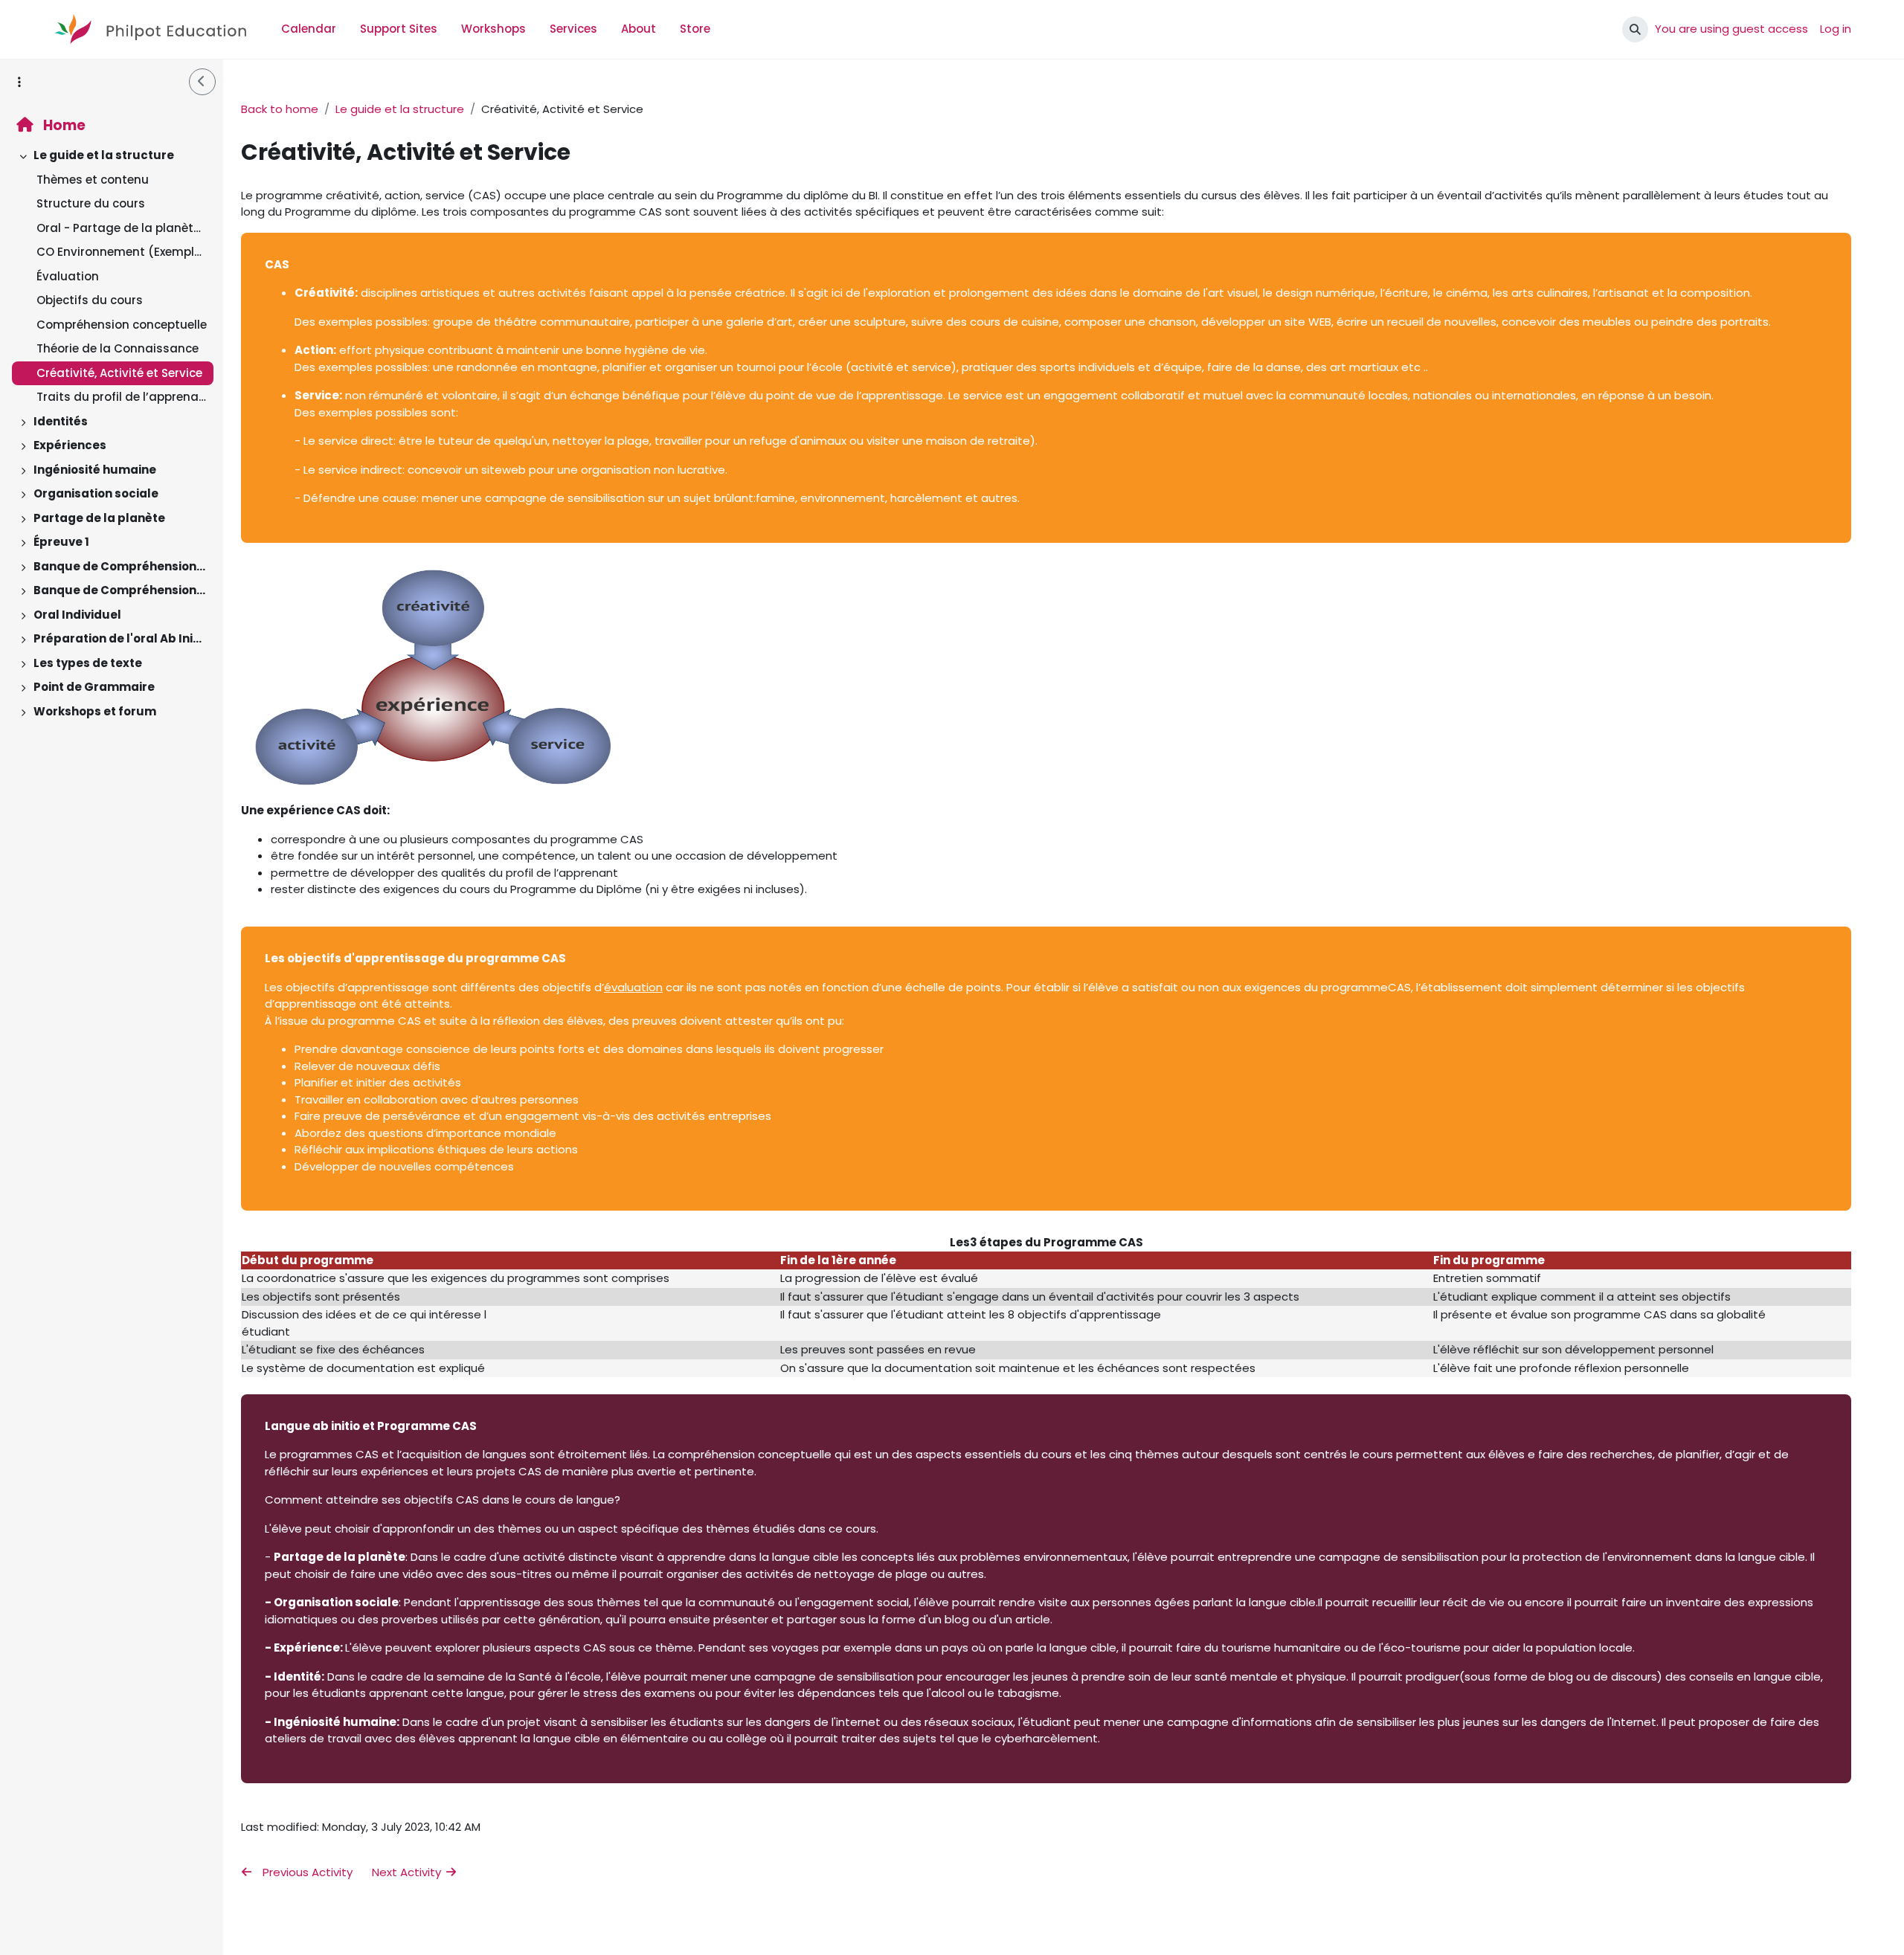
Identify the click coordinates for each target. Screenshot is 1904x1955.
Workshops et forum (95, 711)
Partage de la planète (99, 518)
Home (63, 125)
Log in (1836, 29)
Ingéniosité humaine (95, 470)
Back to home (280, 109)
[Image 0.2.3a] (432, 782)
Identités (61, 421)
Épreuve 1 (61, 542)
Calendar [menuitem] (309, 29)
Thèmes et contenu (93, 180)
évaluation (633, 987)
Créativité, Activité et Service (119, 373)
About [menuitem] (639, 29)
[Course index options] (19, 82)
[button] (1635, 29)
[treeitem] (112, 277)
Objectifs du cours (90, 300)
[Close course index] (202, 82)
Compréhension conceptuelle (122, 325)
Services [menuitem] (573, 29)
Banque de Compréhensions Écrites (120, 566)
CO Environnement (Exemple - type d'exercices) (122, 252)
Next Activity (408, 1872)
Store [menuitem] (695, 29)
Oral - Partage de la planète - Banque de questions (122, 228)
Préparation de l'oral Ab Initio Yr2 (120, 638)
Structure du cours (91, 203)
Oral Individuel (77, 615)
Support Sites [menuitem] (399, 29)
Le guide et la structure (104, 155)
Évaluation (68, 276)
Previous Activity (306, 1872)
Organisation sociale (96, 493)
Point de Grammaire (94, 687)
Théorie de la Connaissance (118, 348)
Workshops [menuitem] (493, 29)
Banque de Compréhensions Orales (120, 590)
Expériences (70, 445)
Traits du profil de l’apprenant (122, 397)
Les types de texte (88, 663)
